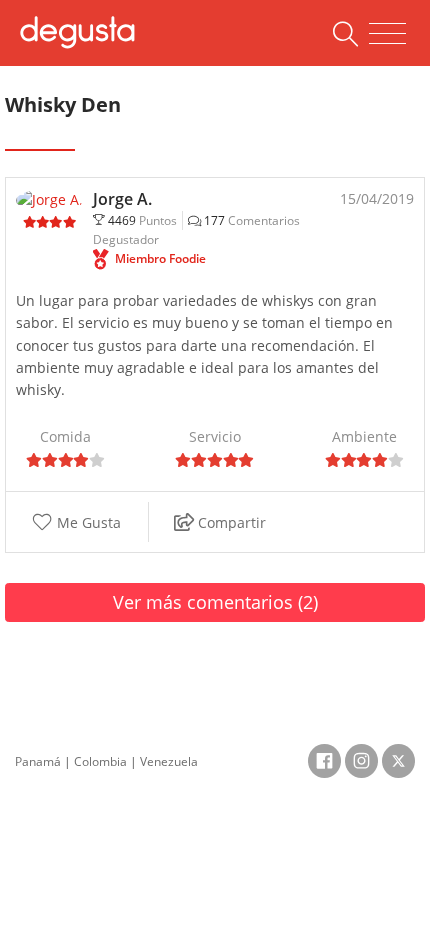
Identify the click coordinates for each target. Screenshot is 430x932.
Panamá (38, 761)
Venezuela (169, 761)
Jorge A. (122, 199)
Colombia (100, 761)
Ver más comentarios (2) (215, 602)
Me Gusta (87, 522)
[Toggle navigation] (387, 34)
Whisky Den (63, 104)
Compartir (230, 522)
